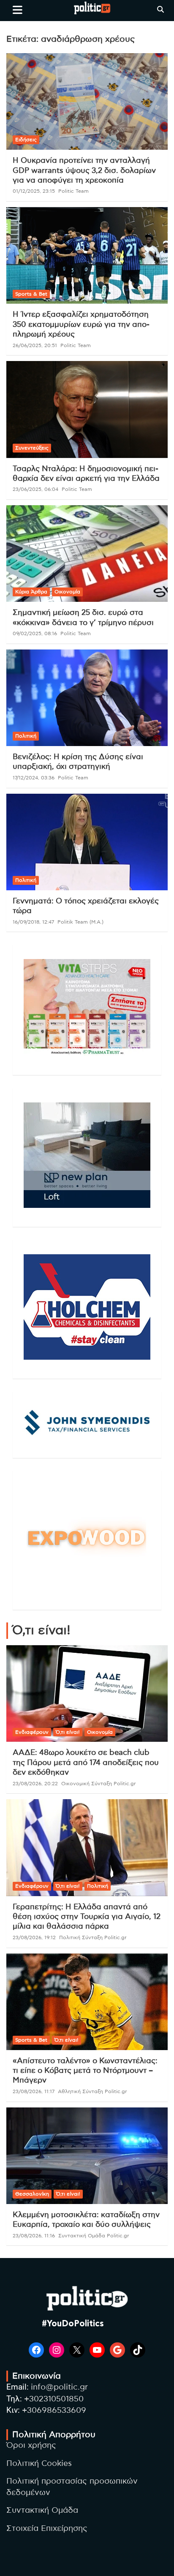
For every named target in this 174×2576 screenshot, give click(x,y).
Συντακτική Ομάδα (42, 2510)
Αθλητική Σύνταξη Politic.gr (92, 2091)
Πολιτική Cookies (39, 2464)
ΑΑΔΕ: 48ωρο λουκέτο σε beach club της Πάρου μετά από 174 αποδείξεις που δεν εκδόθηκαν (86, 1763)
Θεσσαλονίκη (32, 2194)
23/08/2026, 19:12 (34, 1937)
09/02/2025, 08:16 (35, 633)
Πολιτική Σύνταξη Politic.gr (93, 1937)
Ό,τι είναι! (68, 1732)
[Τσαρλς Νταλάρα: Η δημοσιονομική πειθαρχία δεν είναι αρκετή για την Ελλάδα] (87, 410)
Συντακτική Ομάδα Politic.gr (94, 2236)
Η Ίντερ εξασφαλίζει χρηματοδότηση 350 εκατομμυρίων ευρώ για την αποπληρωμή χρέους (81, 325)
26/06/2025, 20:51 (35, 345)
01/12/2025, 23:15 (34, 191)
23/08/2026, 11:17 (34, 2091)
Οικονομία (67, 592)
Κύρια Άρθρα (31, 592)
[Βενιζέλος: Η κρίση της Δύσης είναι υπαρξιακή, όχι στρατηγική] (87, 698)
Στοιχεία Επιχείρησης (47, 2529)
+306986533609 (54, 2410)
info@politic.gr (59, 2387)
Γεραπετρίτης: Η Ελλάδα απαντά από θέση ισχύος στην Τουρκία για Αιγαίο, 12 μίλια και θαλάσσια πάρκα (87, 1917)
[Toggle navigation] (18, 10)
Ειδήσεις (26, 140)
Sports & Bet (31, 294)
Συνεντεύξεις (32, 448)
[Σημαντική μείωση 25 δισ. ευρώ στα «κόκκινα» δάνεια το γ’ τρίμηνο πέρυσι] (87, 554)
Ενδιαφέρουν (32, 1732)
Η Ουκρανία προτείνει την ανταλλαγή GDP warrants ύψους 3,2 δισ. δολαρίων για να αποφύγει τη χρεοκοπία (84, 171)
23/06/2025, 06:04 (35, 489)
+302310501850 (54, 2399)
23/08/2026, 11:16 (34, 2236)
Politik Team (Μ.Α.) (80, 922)
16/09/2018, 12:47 (33, 922)
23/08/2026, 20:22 (35, 1784)
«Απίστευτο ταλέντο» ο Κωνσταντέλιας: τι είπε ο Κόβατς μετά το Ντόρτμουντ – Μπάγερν (85, 2071)
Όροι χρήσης (31, 2445)
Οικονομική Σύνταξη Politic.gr (99, 1784)
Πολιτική (26, 736)
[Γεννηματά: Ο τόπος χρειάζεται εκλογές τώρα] (87, 842)
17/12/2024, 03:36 (34, 778)
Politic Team (73, 191)
